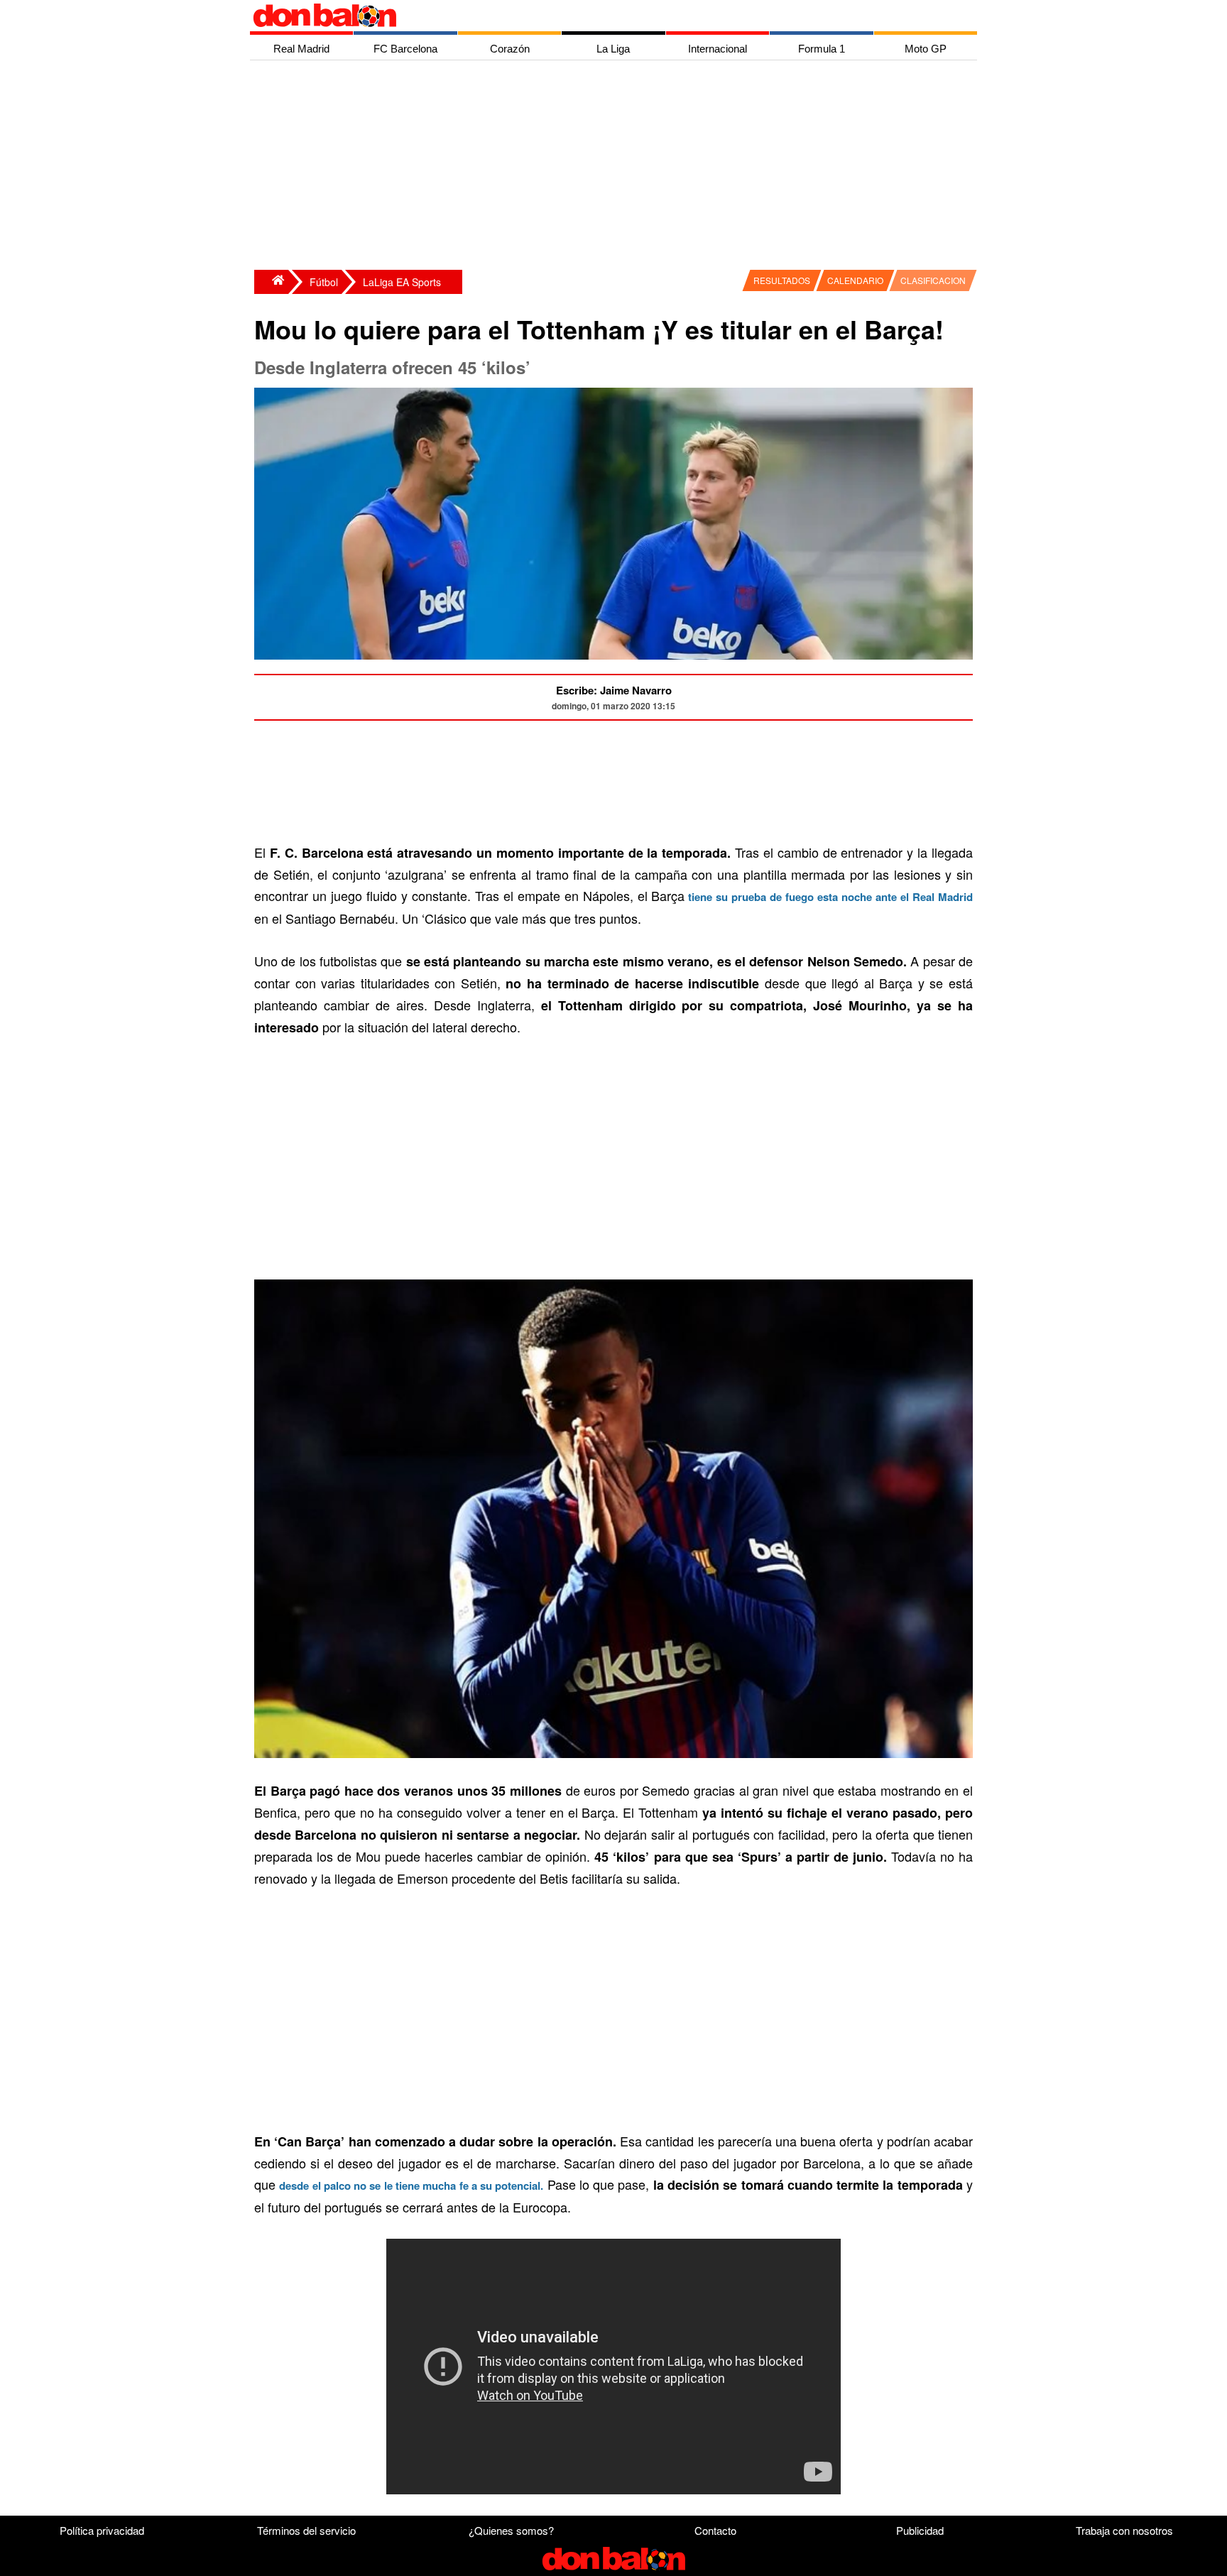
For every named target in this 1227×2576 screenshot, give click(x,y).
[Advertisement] (617, 167)
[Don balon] (597, 16)
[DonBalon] (271, 282)
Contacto (715, 2530)
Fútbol (324, 282)
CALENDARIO (855, 280)
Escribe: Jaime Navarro (614, 690)
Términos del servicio (306, 2530)
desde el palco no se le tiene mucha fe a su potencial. (411, 2185)
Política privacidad (102, 2530)
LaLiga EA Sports (402, 282)
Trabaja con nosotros (1124, 2530)
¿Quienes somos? (511, 2530)
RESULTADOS (782, 280)
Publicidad (920, 2530)
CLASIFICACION (933, 280)
